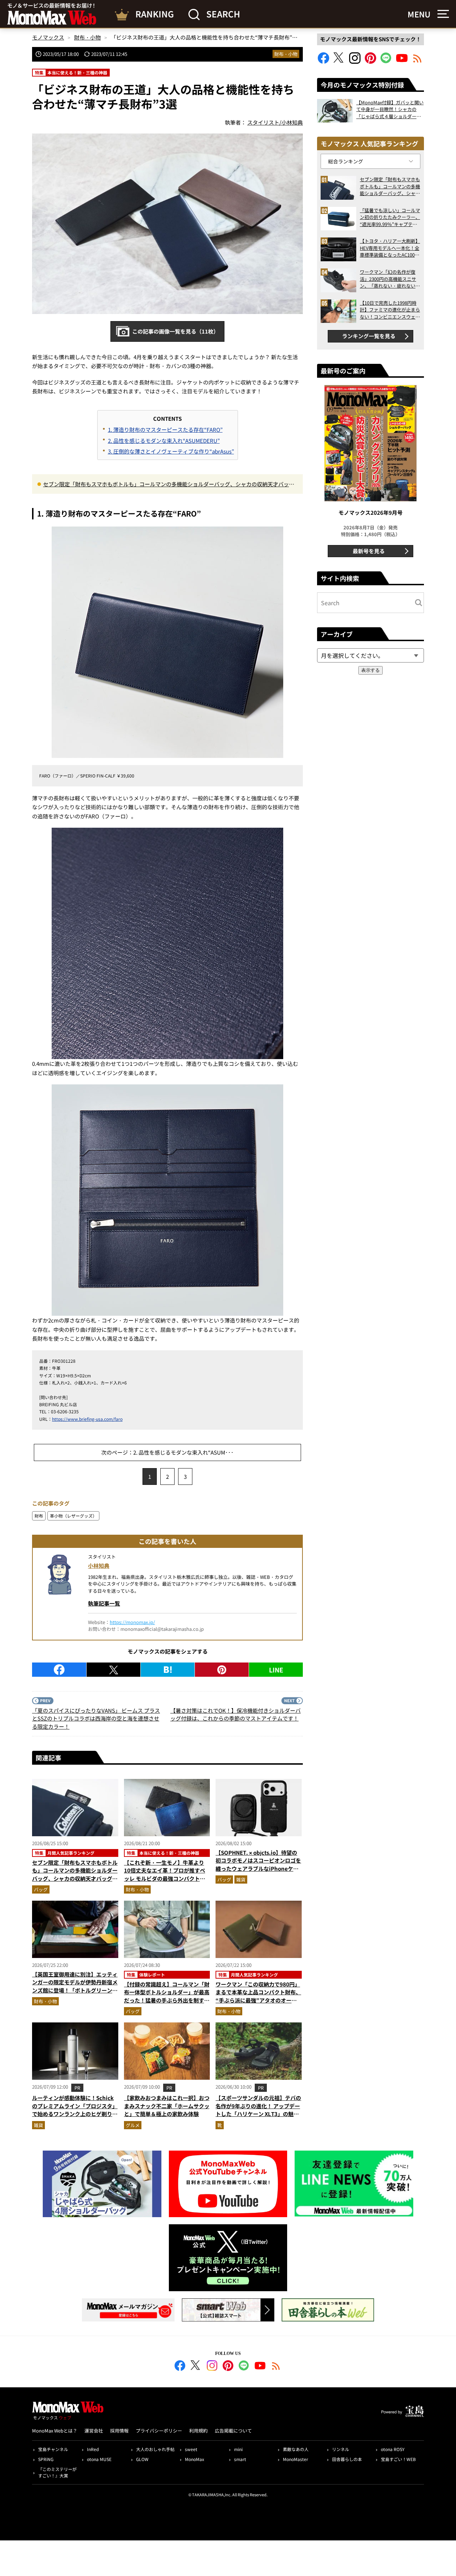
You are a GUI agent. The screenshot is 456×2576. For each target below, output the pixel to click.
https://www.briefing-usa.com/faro (87, 1419)
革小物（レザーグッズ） (73, 1516)
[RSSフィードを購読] (418, 61)
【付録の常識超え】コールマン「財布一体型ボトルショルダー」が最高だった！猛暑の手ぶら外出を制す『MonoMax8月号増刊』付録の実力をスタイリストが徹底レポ (167, 2000)
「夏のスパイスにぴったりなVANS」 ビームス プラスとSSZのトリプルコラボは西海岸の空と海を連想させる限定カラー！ (96, 1718)
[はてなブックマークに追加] (168, 1670)
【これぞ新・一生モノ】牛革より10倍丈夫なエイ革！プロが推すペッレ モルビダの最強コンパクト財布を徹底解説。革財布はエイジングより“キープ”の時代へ (167, 1878)
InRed (93, 2449)
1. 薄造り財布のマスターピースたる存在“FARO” (165, 430)
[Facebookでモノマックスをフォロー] (323, 61)
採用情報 (119, 2431)
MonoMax (195, 2459)
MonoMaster (296, 2459)
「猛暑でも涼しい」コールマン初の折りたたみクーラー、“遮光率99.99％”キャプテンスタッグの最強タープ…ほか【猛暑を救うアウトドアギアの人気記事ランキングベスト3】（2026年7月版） (390, 217)
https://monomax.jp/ (132, 1622)
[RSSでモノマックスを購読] (276, 2367)
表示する (370, 670)
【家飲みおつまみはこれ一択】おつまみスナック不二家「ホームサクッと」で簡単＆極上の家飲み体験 (167, 2106)
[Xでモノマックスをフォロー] (339, 61)
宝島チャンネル (53, 2449)
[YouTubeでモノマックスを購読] (402, 61)
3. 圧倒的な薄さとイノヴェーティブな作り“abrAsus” (171, 451)
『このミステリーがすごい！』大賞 (57, 2472)
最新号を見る (369, 551)
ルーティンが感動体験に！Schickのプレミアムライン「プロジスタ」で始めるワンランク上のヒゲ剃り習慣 (75, 2110)
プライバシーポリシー (159, 2431)
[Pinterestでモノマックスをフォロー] (370, 61)
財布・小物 (286, 54)
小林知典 (99, 1566)
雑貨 (241, 1879)
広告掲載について (233, 2431)
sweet (191, 2449)
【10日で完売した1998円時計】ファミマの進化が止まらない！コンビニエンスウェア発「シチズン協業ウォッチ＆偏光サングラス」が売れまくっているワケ (390, 310)
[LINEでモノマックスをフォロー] (386, 61)
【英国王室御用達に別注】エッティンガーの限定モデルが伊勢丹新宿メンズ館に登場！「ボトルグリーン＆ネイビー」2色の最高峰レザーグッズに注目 (75, 1990)
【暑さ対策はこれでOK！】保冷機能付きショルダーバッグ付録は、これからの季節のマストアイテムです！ (235, 1714)
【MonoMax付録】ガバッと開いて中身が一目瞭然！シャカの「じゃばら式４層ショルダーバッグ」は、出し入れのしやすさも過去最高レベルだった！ (390, 109)
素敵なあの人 (296, 2449)
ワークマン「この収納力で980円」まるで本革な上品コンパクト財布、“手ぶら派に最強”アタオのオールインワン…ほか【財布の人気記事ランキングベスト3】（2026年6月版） (258, 2004)
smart (240, 2459)
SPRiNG (46, 2459)
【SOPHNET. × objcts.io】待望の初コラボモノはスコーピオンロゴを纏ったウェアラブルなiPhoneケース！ (258, 1865)
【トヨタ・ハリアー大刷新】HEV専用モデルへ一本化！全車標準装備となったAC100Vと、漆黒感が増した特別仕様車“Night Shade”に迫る (390, 248)
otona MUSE (99, 2459)
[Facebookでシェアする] (59, 1670)
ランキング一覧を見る (369, 336)
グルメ (133, 2125)
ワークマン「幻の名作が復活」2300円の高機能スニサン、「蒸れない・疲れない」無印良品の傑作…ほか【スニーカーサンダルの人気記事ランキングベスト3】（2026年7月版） (390, 279)
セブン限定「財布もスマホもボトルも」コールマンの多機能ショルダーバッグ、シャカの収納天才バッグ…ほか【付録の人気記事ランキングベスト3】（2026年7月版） (166, 485)
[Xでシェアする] (113, 1670)
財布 (39, 1516)
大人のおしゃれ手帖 (155, 2449)
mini (238, 2449)
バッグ (41, 1889)
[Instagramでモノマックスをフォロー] (355, 61)
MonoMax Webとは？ (55, 2431)
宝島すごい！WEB (398, 2459)
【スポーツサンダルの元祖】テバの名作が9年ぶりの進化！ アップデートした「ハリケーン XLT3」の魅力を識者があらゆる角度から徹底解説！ (258, 2114)
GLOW (142, 2459)
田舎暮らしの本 (347, 2459)
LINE (276, 1670)
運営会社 (94, 2431)
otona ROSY (393, 2449)
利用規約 (198, 2431)
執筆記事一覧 (104, 1603)
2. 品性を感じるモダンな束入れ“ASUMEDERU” (164, 441)
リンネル (341, 2449)
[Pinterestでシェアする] (222, 1670)
